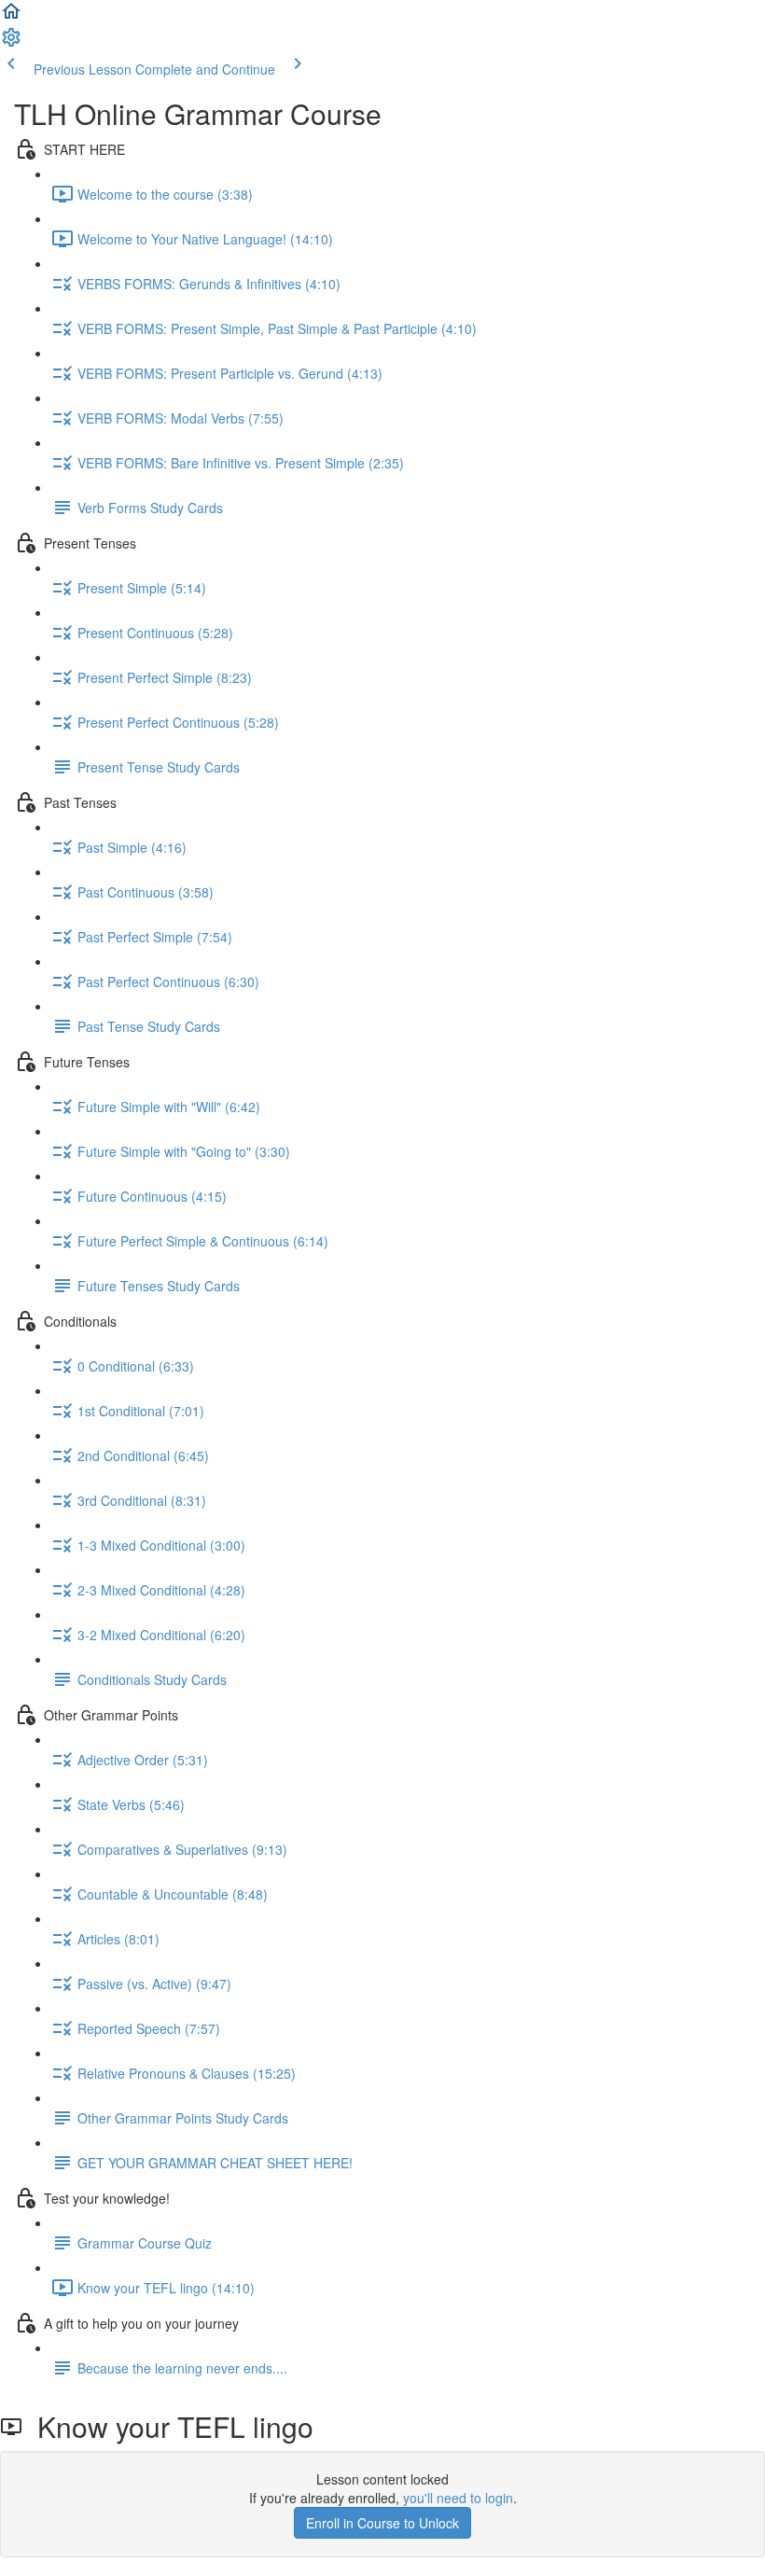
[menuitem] (11, 43)
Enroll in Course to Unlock (382, 2523)
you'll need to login (458, 2498)
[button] (11, 17)
